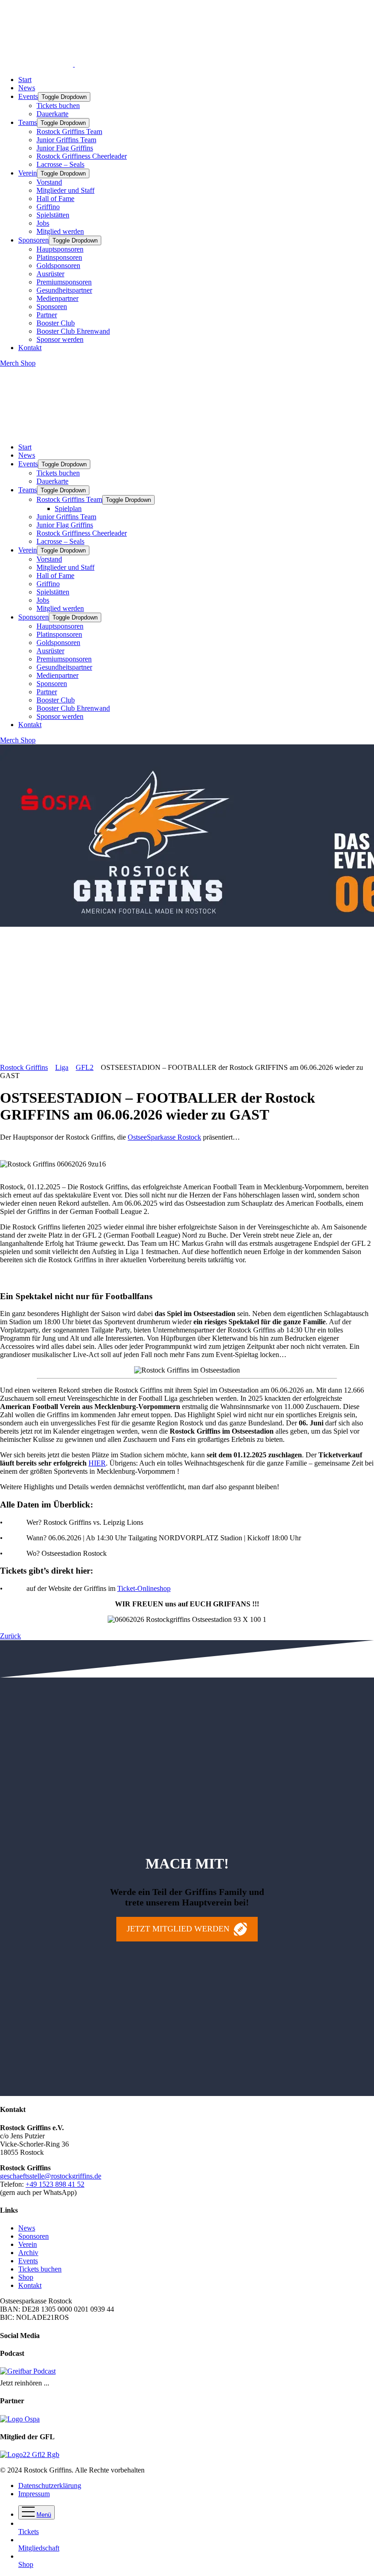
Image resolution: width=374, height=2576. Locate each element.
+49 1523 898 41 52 (55, 2184)
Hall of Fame (55, 199)
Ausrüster (50, 274)
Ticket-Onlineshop (144, 1588)
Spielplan (68, 508)
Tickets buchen (58, 106)
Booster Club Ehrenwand (73, 331)
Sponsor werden (60, 339)
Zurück (10, 1636)
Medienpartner (57, 298)
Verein (28, 173)
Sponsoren (34, 240)
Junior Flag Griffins (65, 148)
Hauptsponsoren (60, 249)
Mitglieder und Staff (65, 190)
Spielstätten (53, 215)
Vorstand (49, 182)
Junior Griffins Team (66, 140)
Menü (44, 2515)
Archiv (28, 2253)
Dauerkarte (52, 114)
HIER (97, 1463)
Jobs (43, 223)
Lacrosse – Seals (60, 164)
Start (25, 80)
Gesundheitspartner (64, 290)
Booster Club (56, 323)
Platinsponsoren (59, 257)
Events (28, 96)
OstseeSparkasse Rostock (164, 1137)
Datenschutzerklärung (50, 2486)
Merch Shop (18, 363)
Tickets (29, 2532)
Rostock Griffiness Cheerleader (82, 156)
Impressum (34, 2494)
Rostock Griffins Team (69, 132)
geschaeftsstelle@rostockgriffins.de (51, 2176)
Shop (26, 2277)
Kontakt (30, 348)
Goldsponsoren (58, 266)
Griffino (48, 207)
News (27, 88)
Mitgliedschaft (39, 2548)
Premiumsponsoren (64, 282)
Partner (47, 315)
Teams (28, 122)
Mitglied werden (60, 231)
